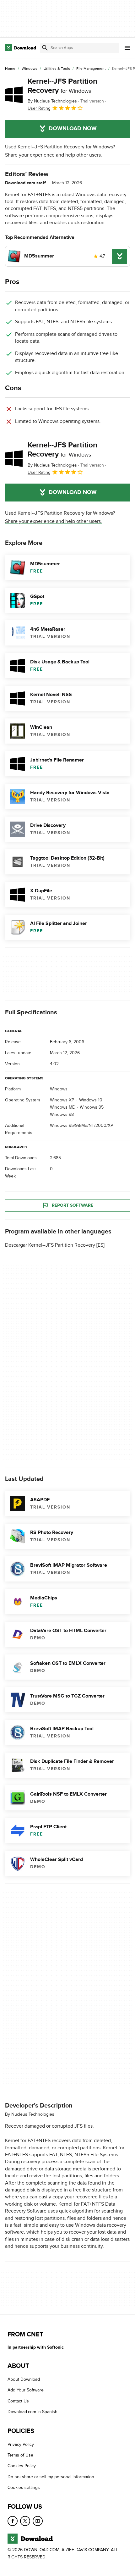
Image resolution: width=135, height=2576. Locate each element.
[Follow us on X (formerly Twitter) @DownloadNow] (25, 2521)
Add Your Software (26, 2390)
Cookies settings (24, 2488)
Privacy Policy (21, 2444)
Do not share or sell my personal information (51, 2477)
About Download (24, 2379)
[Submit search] (45, 48)
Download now (73, 129)
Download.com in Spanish (32, 2412)
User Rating (39, 108)
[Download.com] (21, 48)
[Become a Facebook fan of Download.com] (13, 2521)
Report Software (73, 1205)
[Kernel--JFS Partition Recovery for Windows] (14, 95)
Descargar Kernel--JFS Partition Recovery (50, 1245)
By (52, 101)
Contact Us (18, 2401)
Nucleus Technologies (33, 2114)
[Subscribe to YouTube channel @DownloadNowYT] (38, 2521)
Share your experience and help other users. (54, 155)
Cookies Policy (22, 2466)
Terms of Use (20, 2455)
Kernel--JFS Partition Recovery (62, 86)
